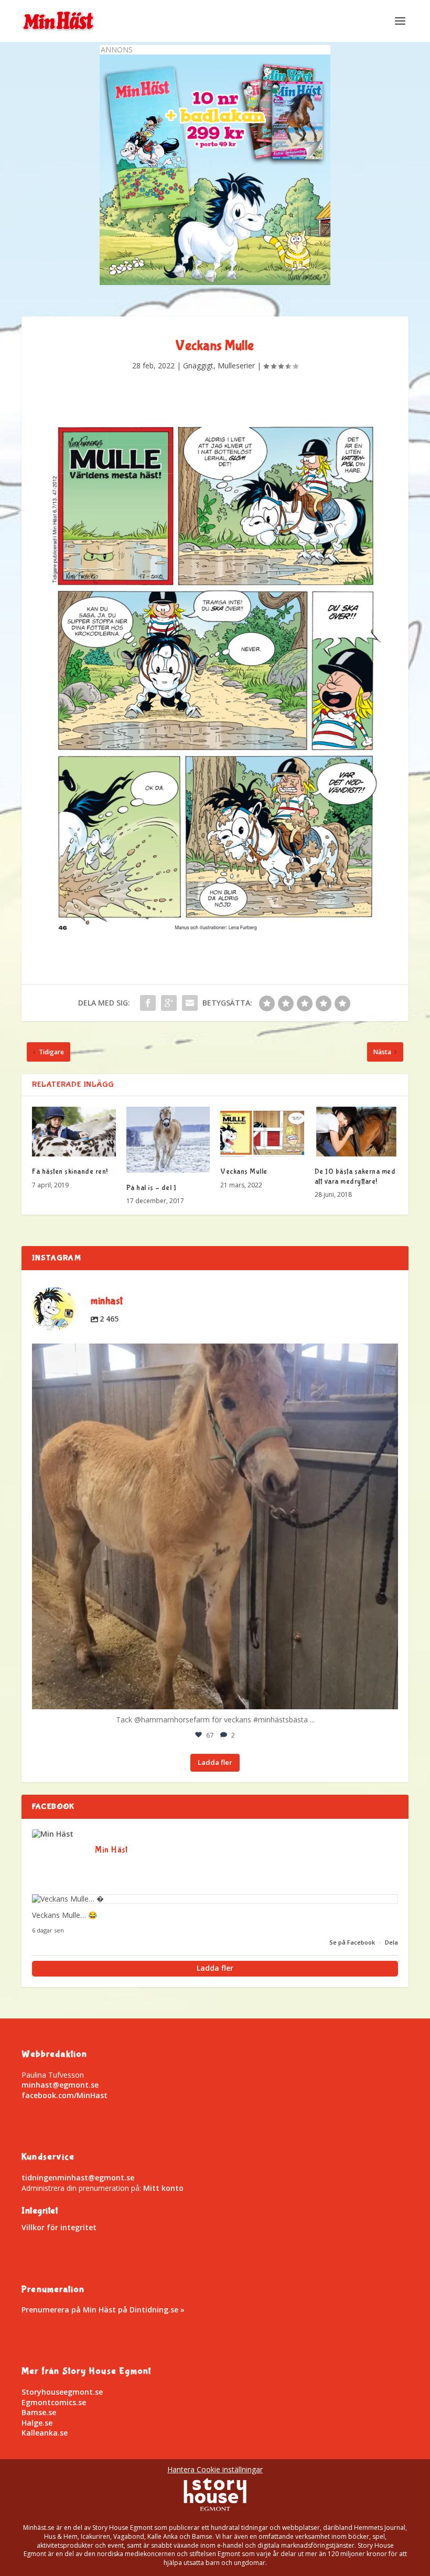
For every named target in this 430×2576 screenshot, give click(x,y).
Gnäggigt (198, 365)
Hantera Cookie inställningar (215, 2469)
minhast (212, 1356)
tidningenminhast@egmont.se (78, 2177)
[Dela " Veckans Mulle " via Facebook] (148, 1003)
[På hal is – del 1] (168, 1140)
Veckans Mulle (244, 1172)
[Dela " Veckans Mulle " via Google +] (169, 1003)
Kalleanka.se (45, 2433)
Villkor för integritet (59, 2227)
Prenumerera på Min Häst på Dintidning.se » (103, 2310)
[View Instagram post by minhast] (388, 1696)
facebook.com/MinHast (64, 2095)
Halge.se (37, 2423)
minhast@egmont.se (60, 2085)
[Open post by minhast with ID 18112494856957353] (215, 1526)
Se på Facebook (353, 1942)
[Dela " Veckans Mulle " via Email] (190, 1003)
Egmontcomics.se (54, 2402)
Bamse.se (39, 2412)
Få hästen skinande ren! (70, 1172)
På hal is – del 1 (152, 1188)
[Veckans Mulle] (262, 1132)
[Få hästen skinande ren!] (74, 1132)
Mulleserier (236, 365)
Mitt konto (163, 2188)
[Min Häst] (58, 1834)
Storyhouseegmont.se (62, 2392)
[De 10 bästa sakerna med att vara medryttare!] (357, 1132)
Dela (391, 1942)
